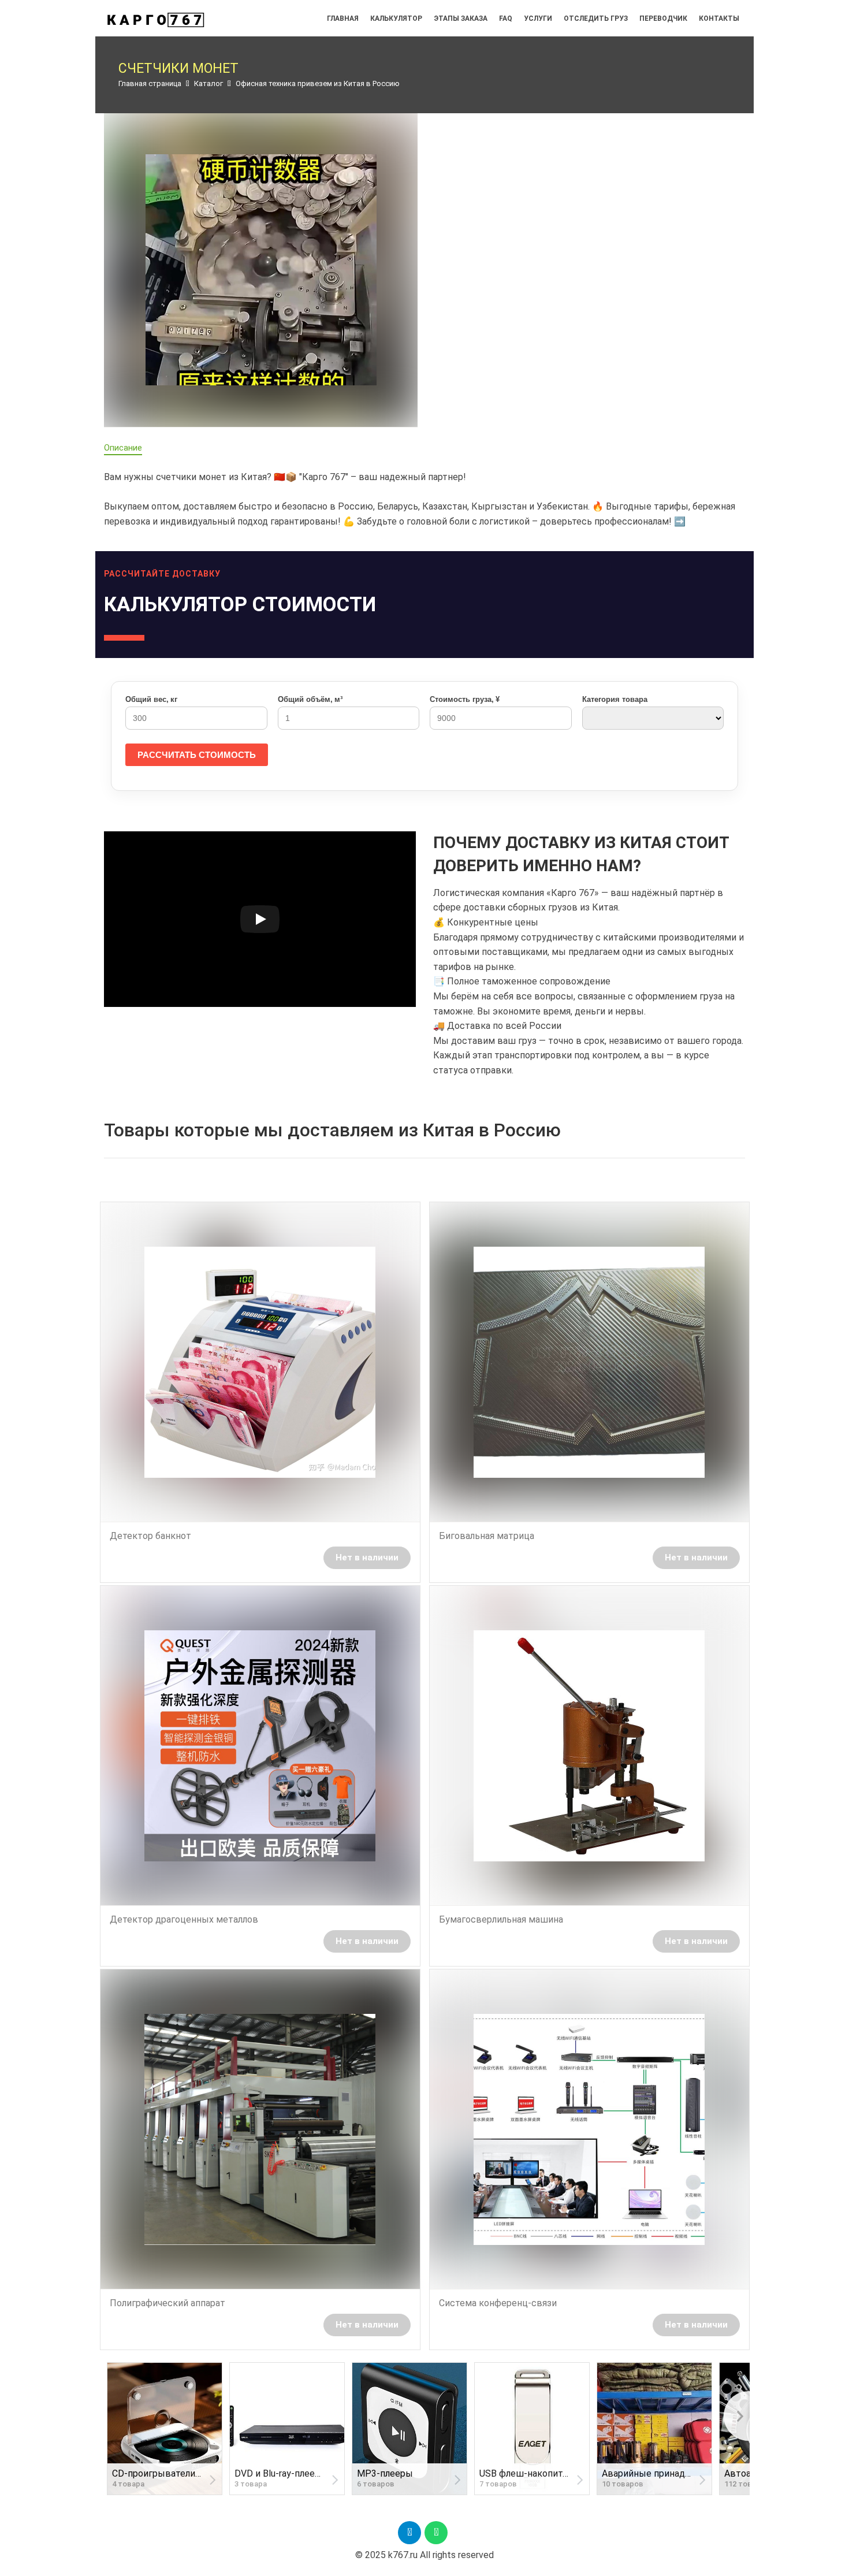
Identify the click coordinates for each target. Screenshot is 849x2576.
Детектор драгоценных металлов (184, 1919)
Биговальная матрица (487, 1536)
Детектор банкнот (150, 1536)
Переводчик (663, 18)
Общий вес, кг (151, 699)
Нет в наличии (367, 1558)
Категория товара (615, 699)
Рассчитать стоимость (197, 755)
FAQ (506, 18)
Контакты (719, 18)
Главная (343, 18)
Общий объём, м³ (310, 699)
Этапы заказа (461, 18)
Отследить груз (596, 18)
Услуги (538, 18)
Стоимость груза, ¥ (465, 699)
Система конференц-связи (498, 2303)
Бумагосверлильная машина (501, 1919)
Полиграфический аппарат (167, 2303)
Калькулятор (396, 18)
